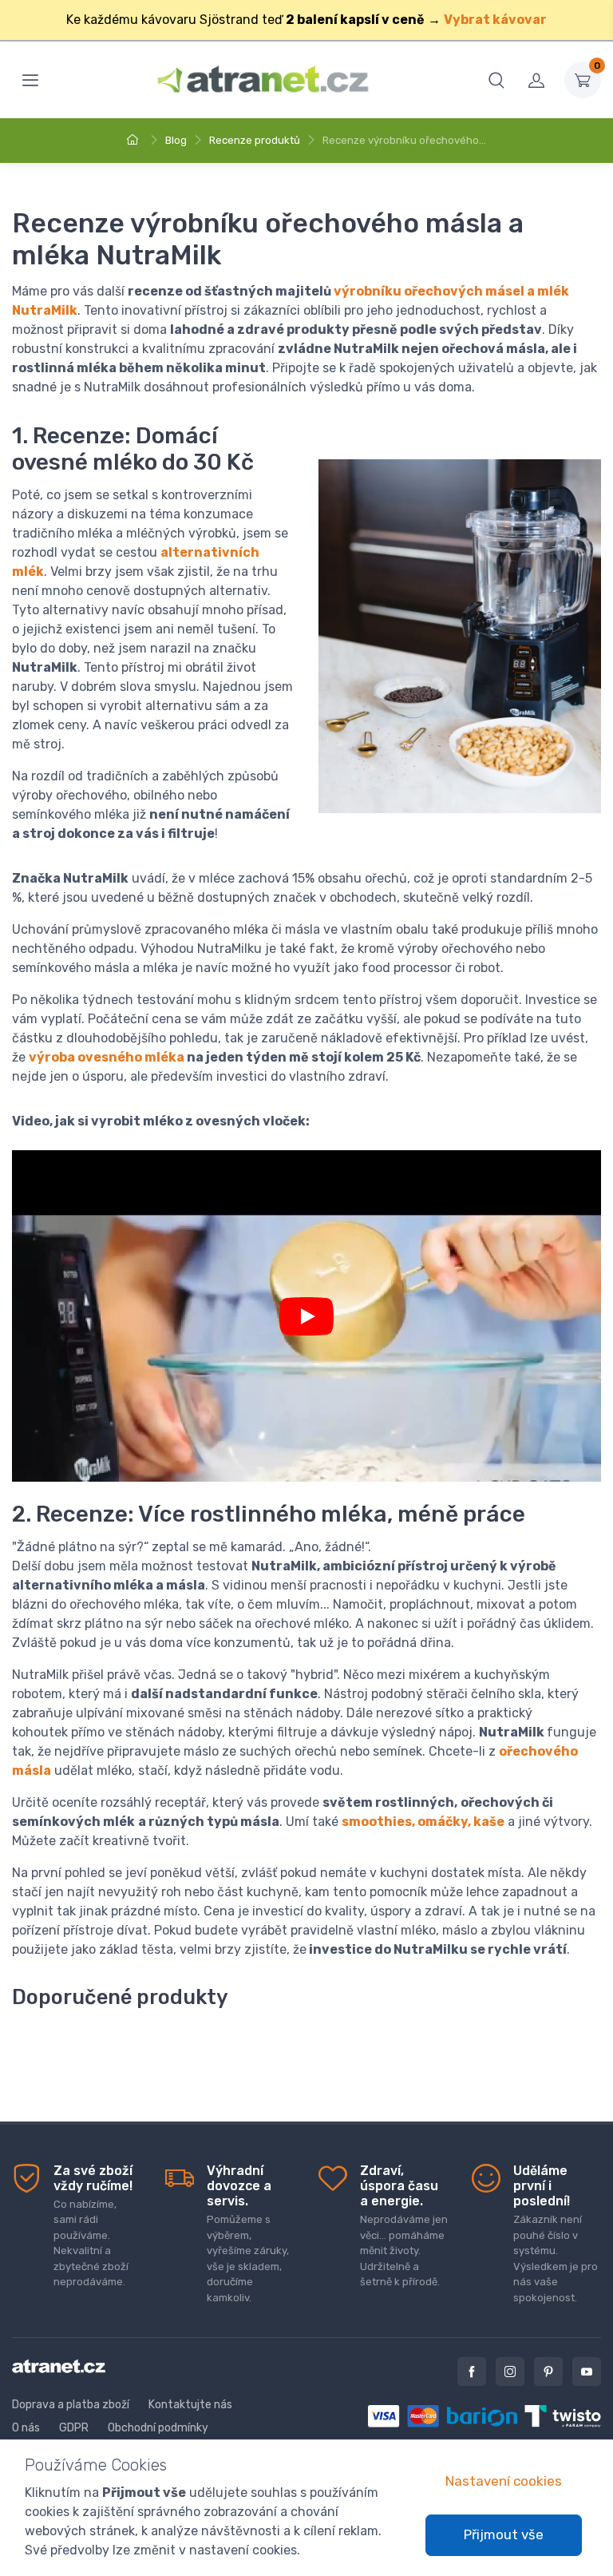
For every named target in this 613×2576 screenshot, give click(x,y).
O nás (26, 2428)
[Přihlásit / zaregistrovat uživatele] (536, 80)
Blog (176, 140)
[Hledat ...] (496, 80)
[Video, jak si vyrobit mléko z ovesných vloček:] (306, 1316)
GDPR (74, 2428)
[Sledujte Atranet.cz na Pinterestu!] (548, 2372)
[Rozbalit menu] (30, 80)
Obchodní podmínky (158, 2428)
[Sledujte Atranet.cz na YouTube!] (587, 2372)
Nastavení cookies (504, 2481)
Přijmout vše (504, 2534)
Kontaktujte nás (190, 2405)
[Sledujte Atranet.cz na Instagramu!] (510, 2372)
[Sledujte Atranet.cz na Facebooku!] (472, 2372)
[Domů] (135, 140)
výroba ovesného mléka (107, 1057)
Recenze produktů (255, 140)
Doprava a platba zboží (71, 2405)
